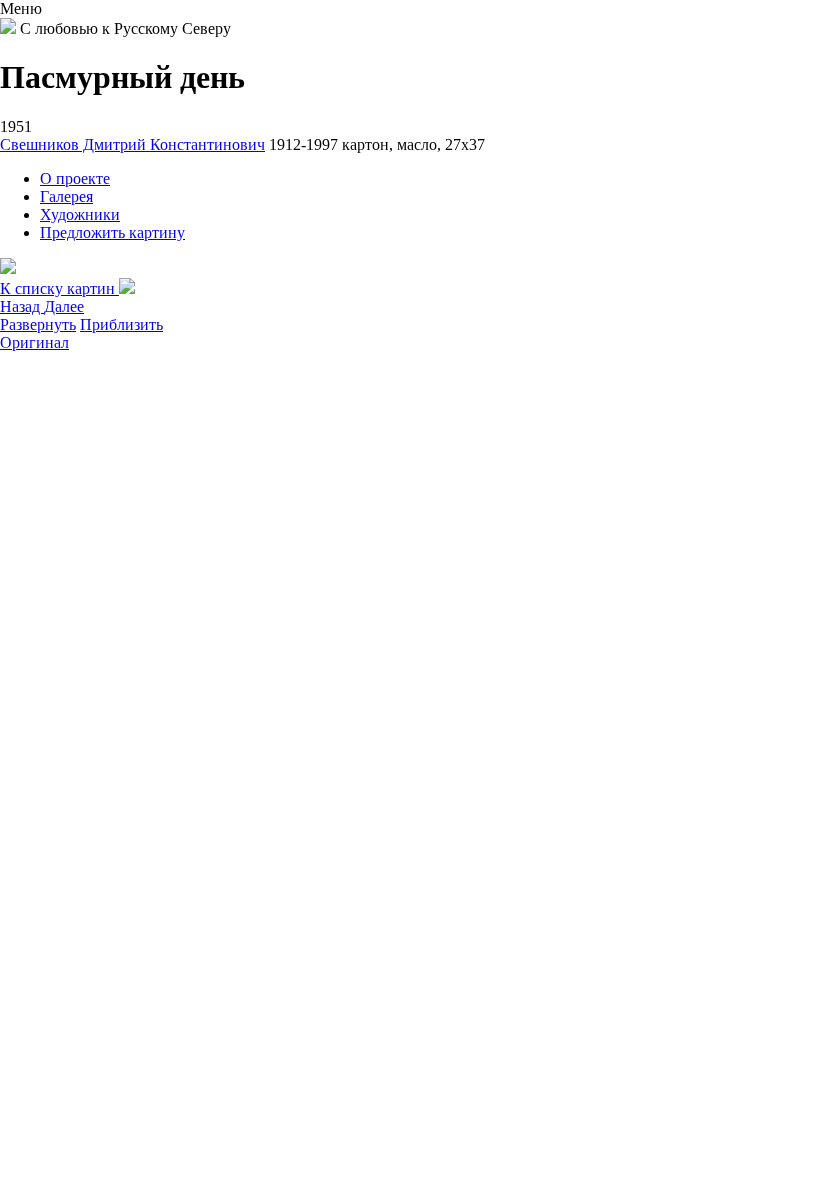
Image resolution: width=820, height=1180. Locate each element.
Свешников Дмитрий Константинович (132, 144)
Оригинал (34, 342)
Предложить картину (112, 232)
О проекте (75, 178)
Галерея (66, 196)
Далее (64, 306)
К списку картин (59, 288)
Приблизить (121, 324)
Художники (80, 214)
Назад (22, 306)
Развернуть (38, 324)
